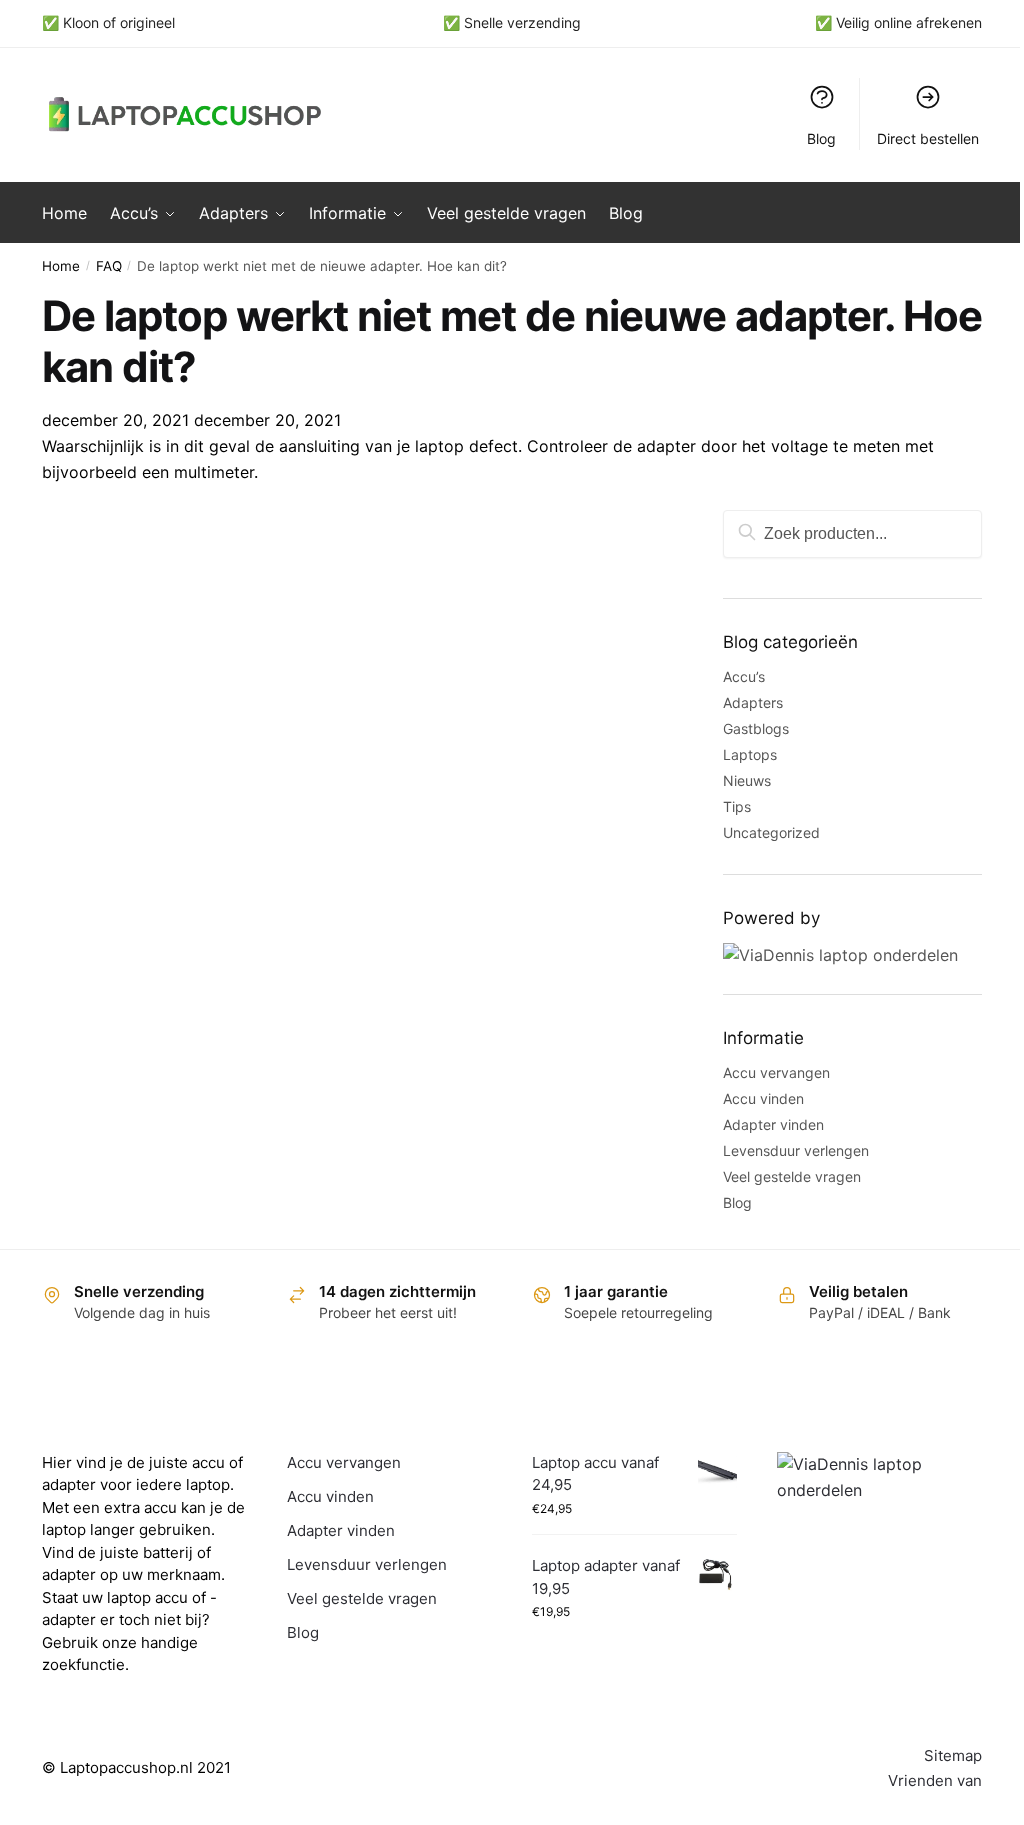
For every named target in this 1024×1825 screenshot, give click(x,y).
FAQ (109, 266)
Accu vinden (763, 1098)
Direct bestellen (928, 138)
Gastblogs (756, 728)
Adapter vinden (773, 1124)
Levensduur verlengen (796, 1150)
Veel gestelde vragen (792, 1176)
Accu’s (744, 676)
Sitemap (953, 1755)
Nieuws (747, 780)
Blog (821, 138)
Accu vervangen (776, 1072)
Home (61, 266)
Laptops (750, 754)
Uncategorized (771, 832)
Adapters (753, 702)
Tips (737, 806)
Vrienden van (935, 1780)
